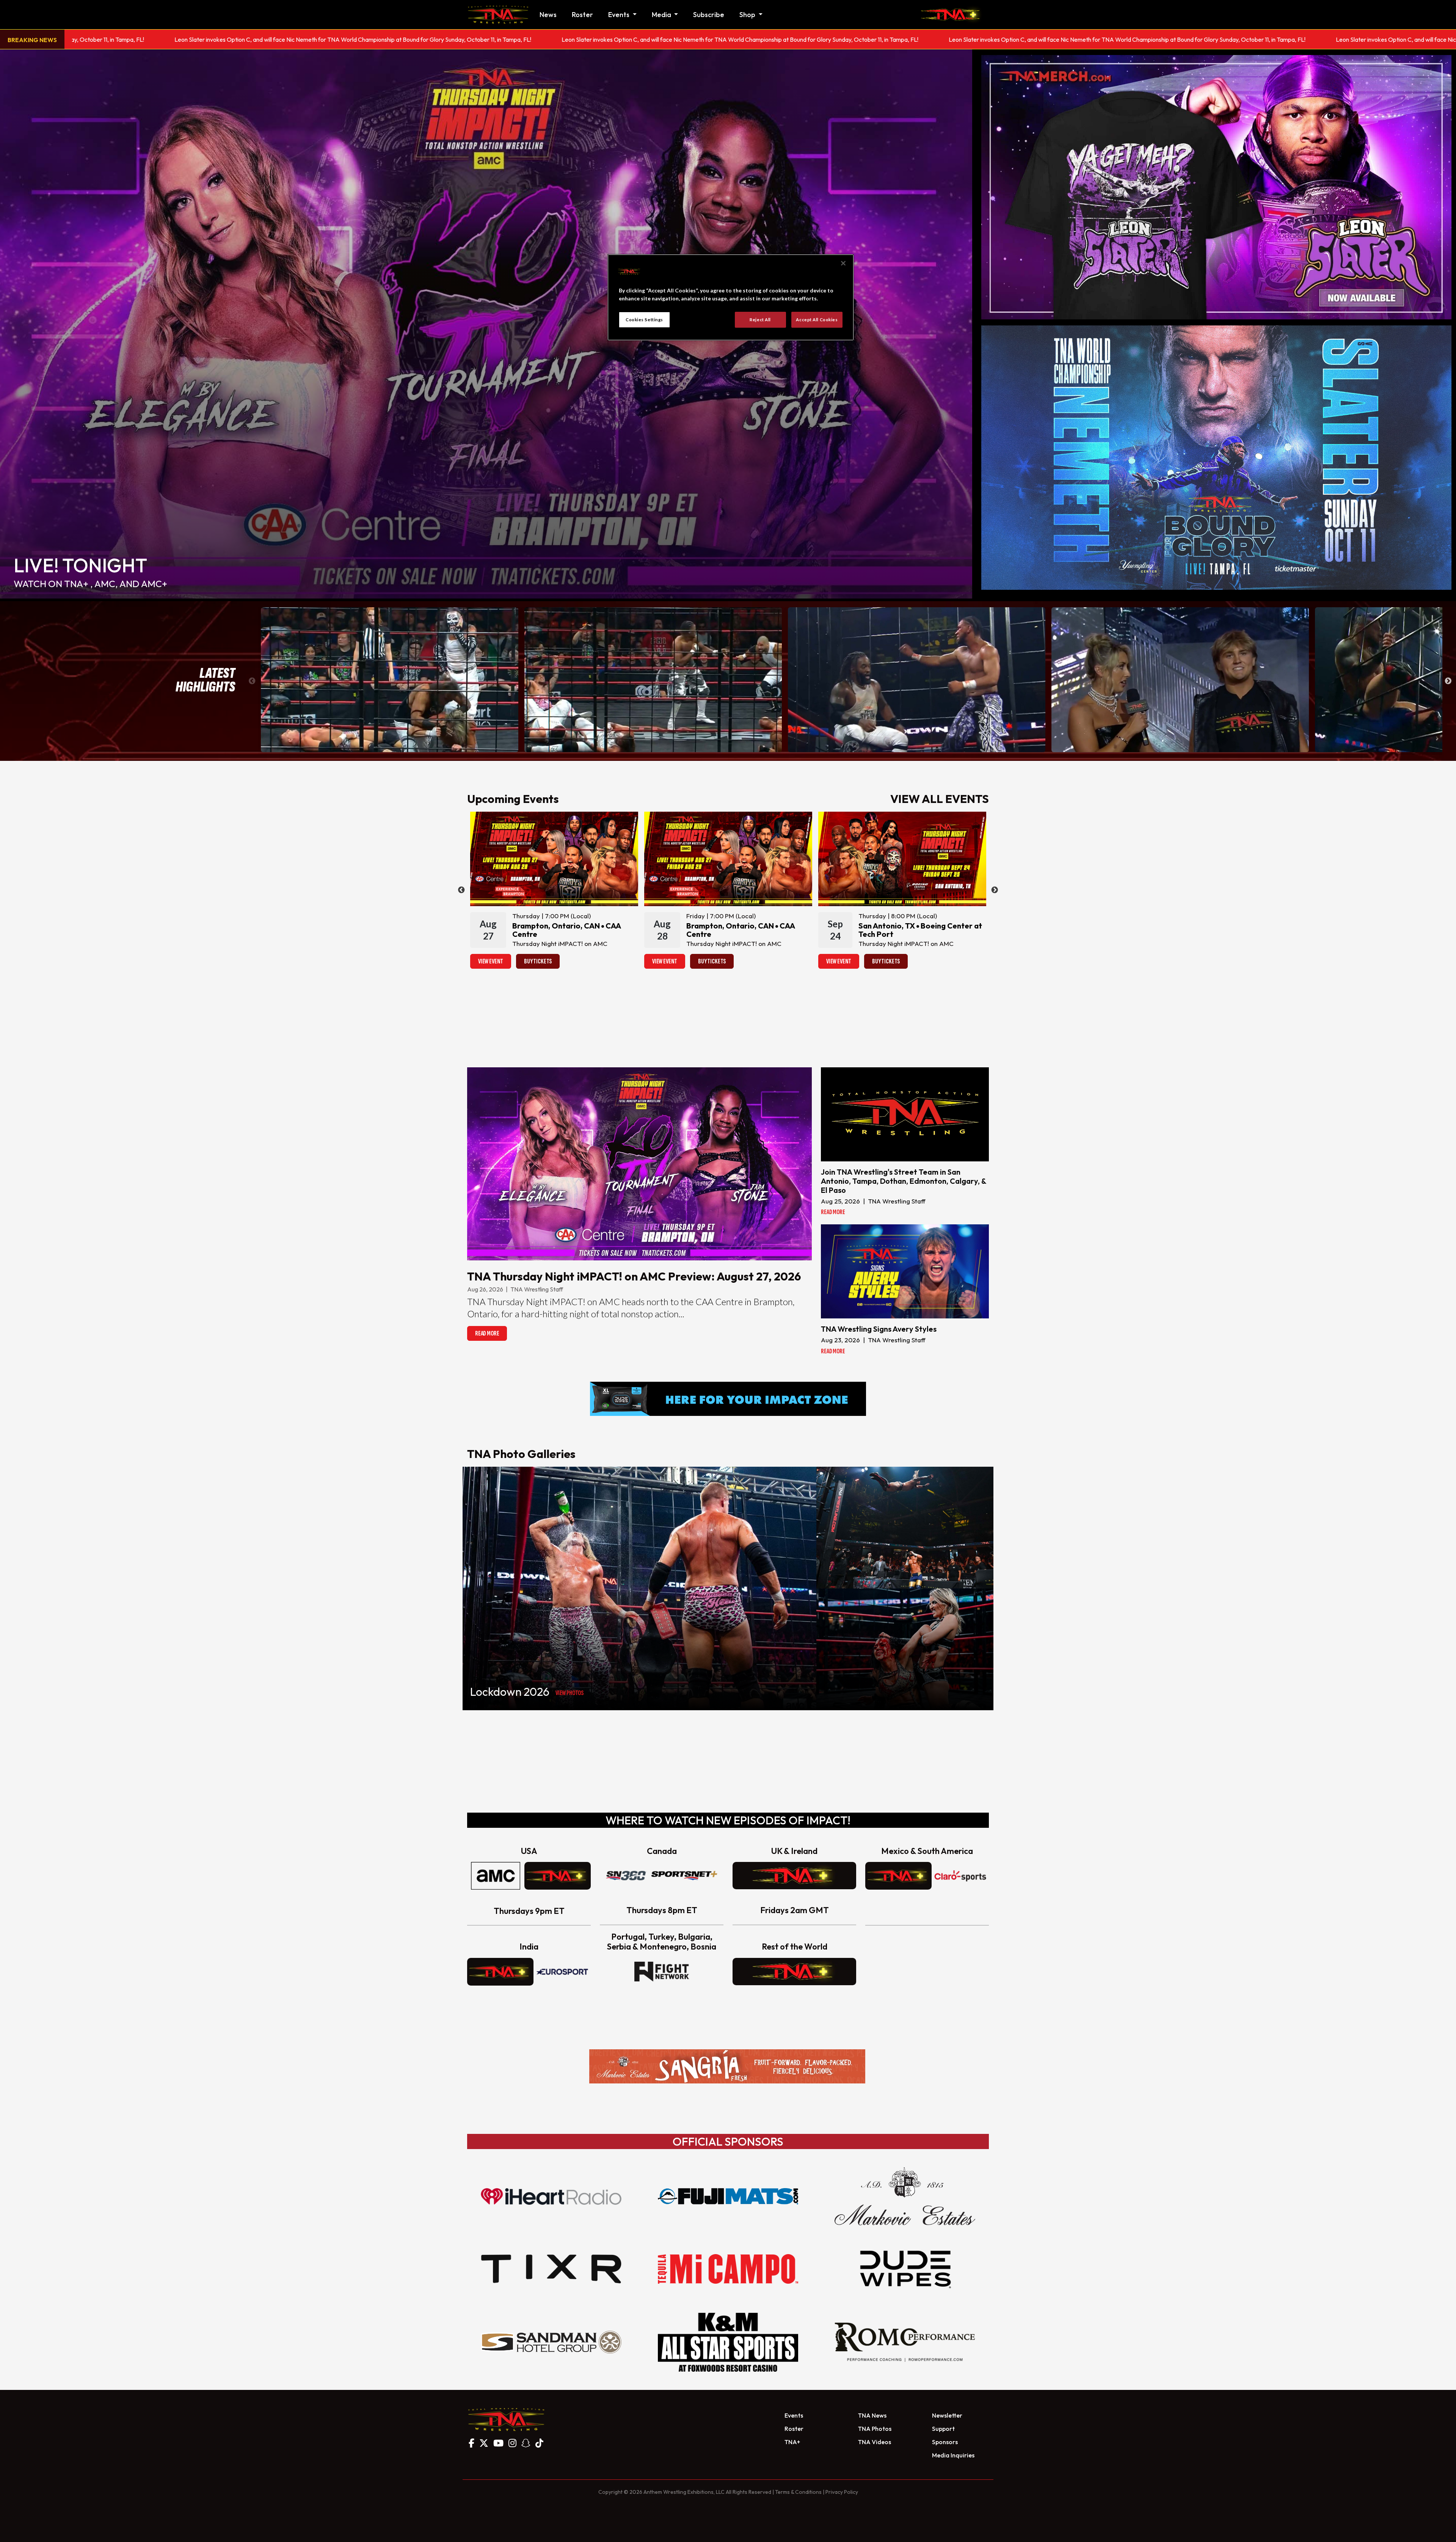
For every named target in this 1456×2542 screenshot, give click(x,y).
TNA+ (792, 2442)
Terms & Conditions (798, 2492)
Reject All (760, 320)
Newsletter (947, 2415)
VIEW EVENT (491, 961)
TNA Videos (875, 2442)
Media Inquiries (953, 2455)
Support (943, 2429)
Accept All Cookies (817, 320)
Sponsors (945, 2442)
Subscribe (709, 15)
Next (1448, 681)
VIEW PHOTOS (570, 1693)
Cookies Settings (644, 320)
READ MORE (487, 1333)
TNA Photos (875, 2429)
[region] (731, 297)
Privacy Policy (842, 2492)
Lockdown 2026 (510, 1692)
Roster (582, 15)
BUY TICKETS (538, 961)
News (548, 15)
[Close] (843, 263)
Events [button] (620, 15)
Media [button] (662, 15)
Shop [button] (748, 15)
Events (794, 2415)
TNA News (872, 2415)
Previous (252, 681)
